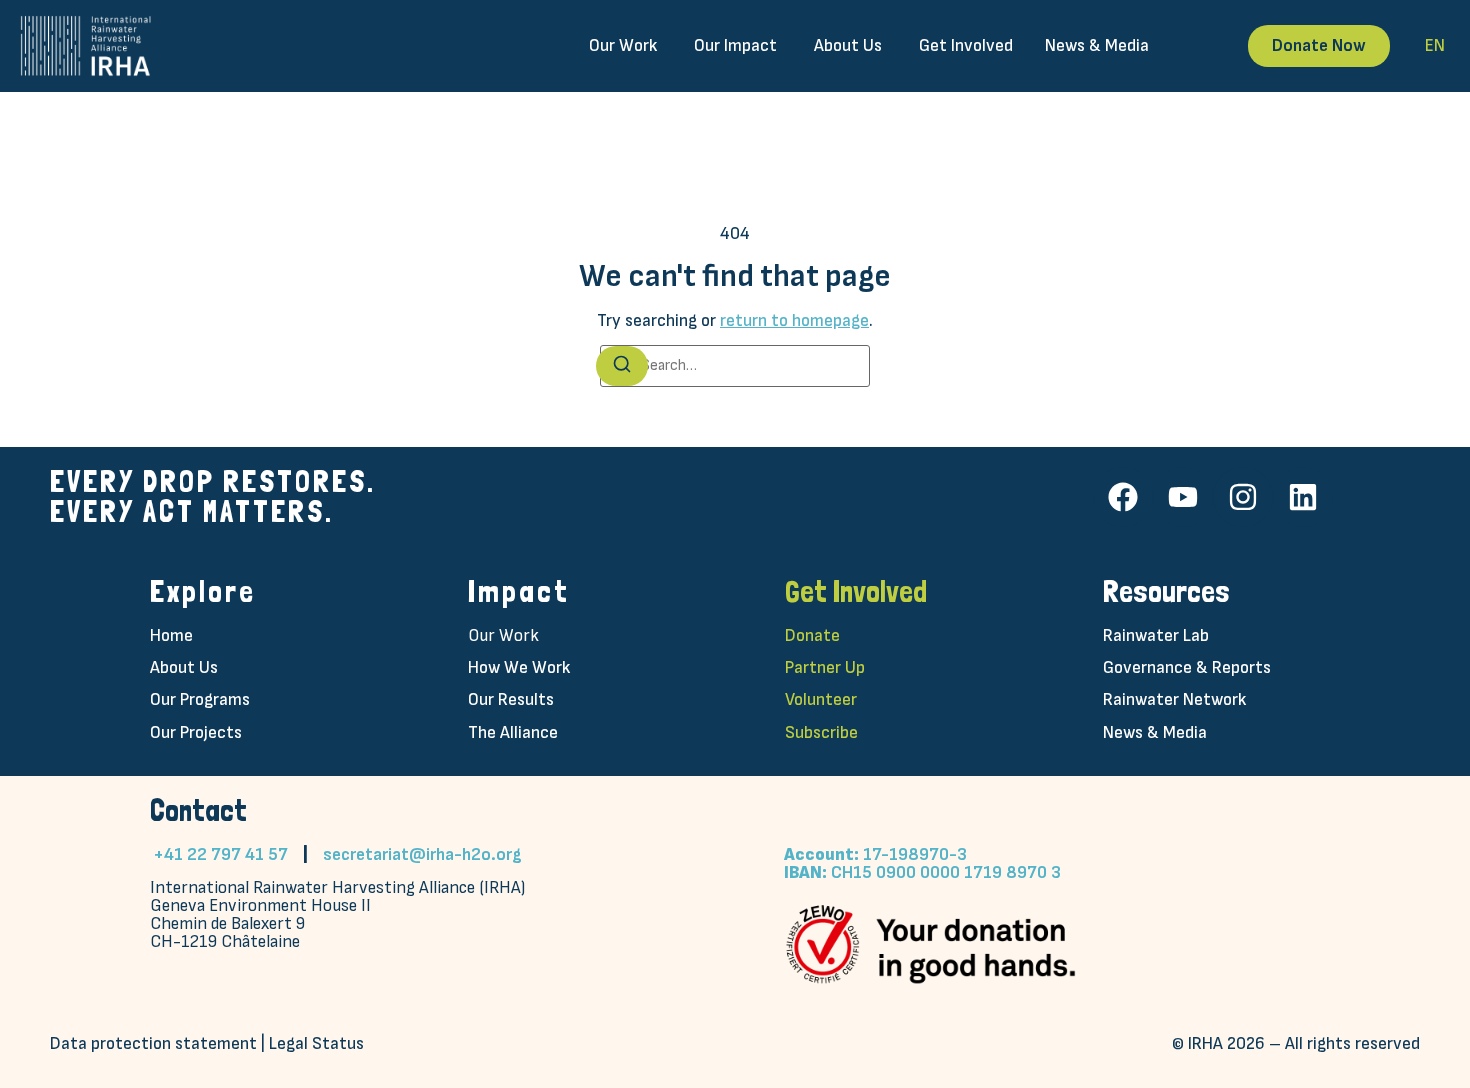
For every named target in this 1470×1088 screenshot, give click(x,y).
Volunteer (821, 699)
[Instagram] (1243, 497)
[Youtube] (1183, 497)
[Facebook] (1123, 497)
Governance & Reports (1187, 667)
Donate (812, 635)
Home (171, 635)
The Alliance (513, 732)
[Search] (622, 366)
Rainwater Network (1174, 699)
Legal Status (316, 1043)
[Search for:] (735, 366)
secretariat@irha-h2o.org (422, 854)
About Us (184, 667)
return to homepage (794, 320)
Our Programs (200, 699)
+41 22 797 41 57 (220, 854)
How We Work (519, 667)
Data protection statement (153, 1043)
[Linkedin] (1303, 497)
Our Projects (196, 732)
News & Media (1155, 732)
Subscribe (821, 732)
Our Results (511, 699)
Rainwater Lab (1156, 635)
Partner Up (825, 667)
